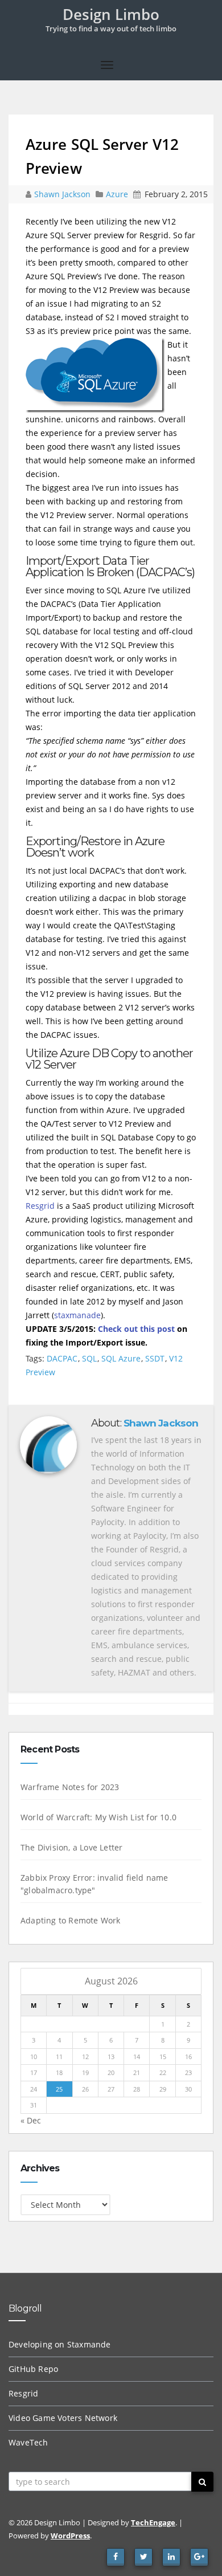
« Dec (31, 2120)
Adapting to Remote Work (71, 1920)
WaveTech (28, 2442)
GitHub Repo (33, 2369)
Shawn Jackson (63, 194)
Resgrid (40, 1206)
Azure (117, 194)
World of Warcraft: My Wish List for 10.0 (98, 1817)
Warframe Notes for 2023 (70, 1787)
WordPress (70, 2536)
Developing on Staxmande (60, 2344)
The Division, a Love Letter (71, 1847)
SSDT (155, 1358)
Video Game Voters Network (63, 2418)
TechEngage (153, 2522)
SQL (89, 1358)
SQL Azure (121, 1358)
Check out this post (136, 1329)
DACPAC (62, 1358)
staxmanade (77, 1315)
